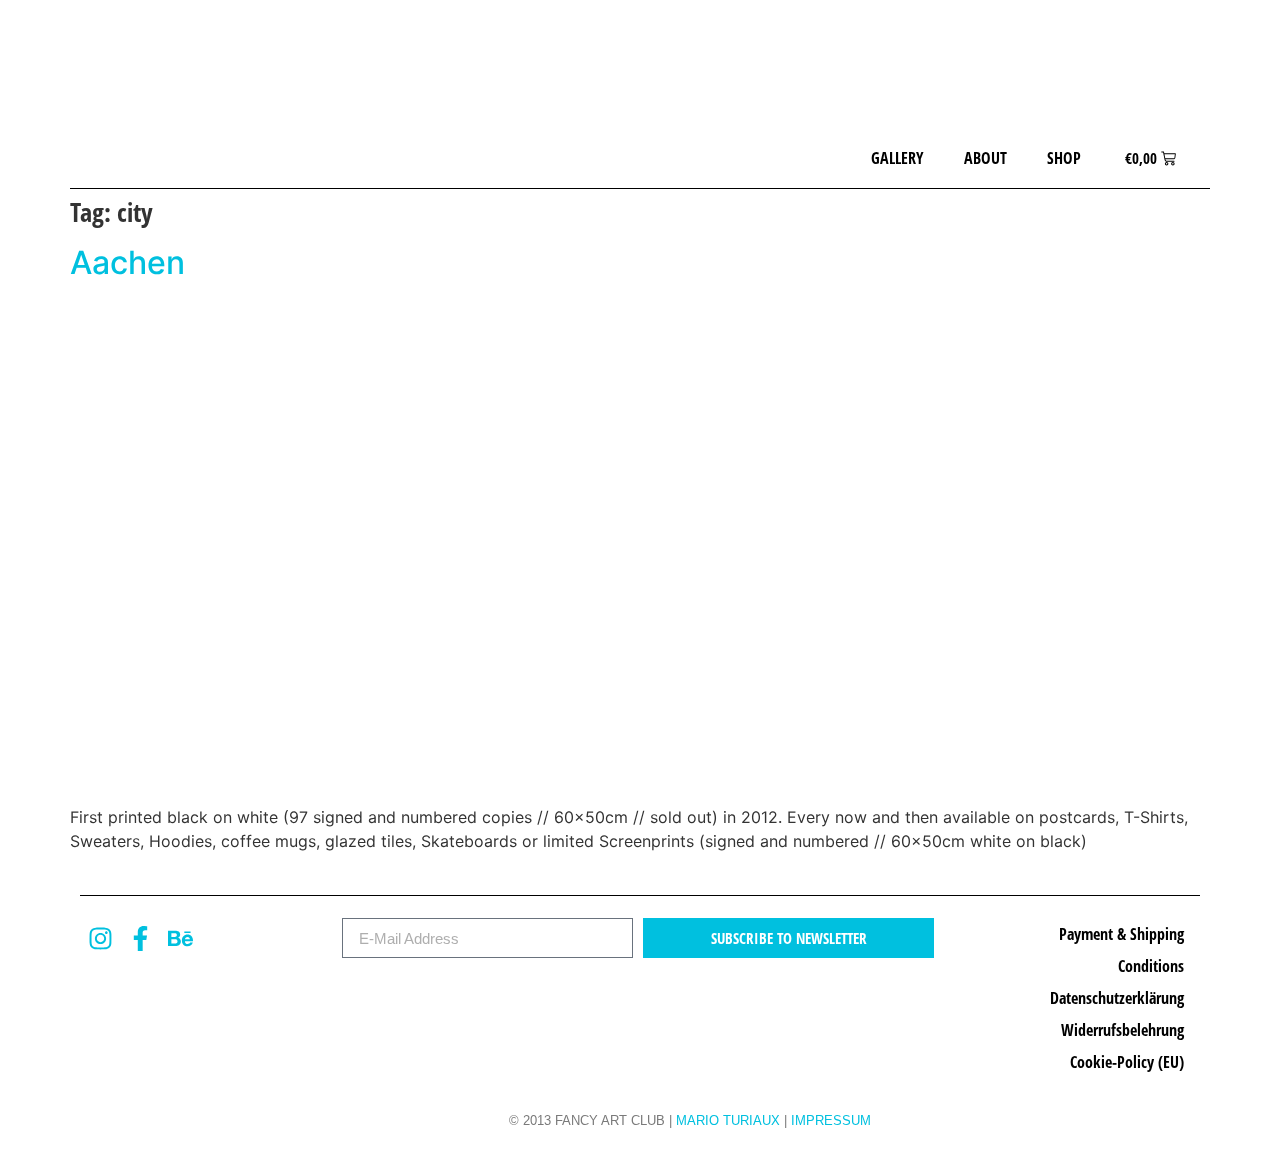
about (985, 158)
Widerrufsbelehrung (1122, 1030)
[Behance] (180, 938)
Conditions (1151, 966)
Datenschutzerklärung (1117, 998)
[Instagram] (100, 938)
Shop (1064, 158)
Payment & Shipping (1121, 934)
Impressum (831, 1120)
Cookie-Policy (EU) (1127, 1062)
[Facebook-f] (140, 938)
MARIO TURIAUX (728, 1120)
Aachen (127, 262)
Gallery (897, 158)
